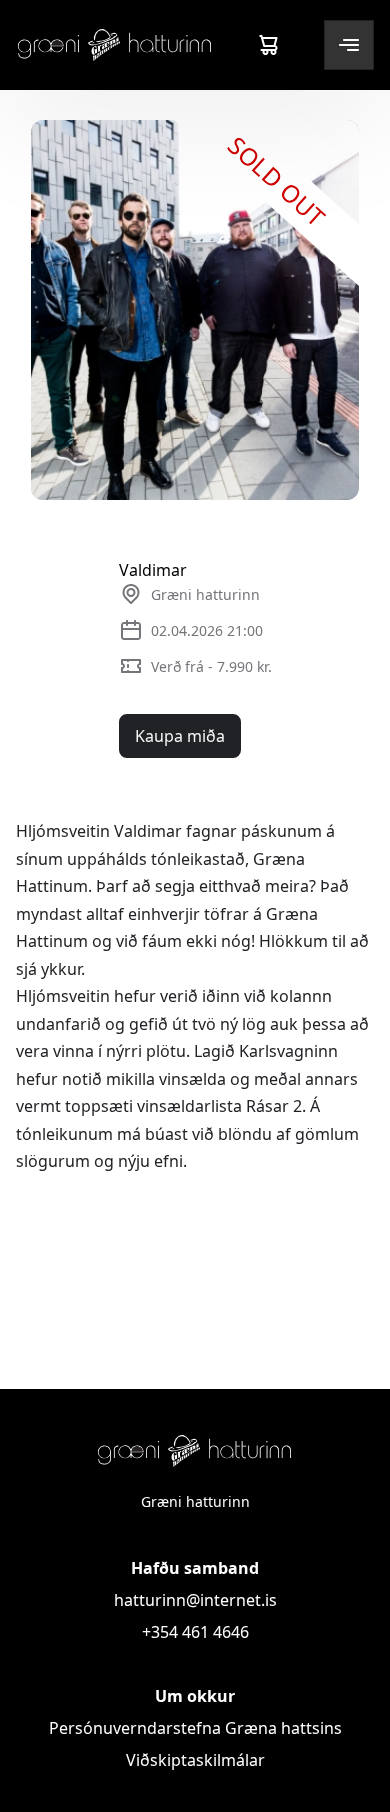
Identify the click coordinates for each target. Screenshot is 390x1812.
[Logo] (115, 44)
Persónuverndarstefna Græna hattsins (195, 1728)
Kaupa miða (180, 736)
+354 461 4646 (195, 1632)
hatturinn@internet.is (195, 1600)
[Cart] (268, 45)
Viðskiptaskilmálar (195, 1760)
